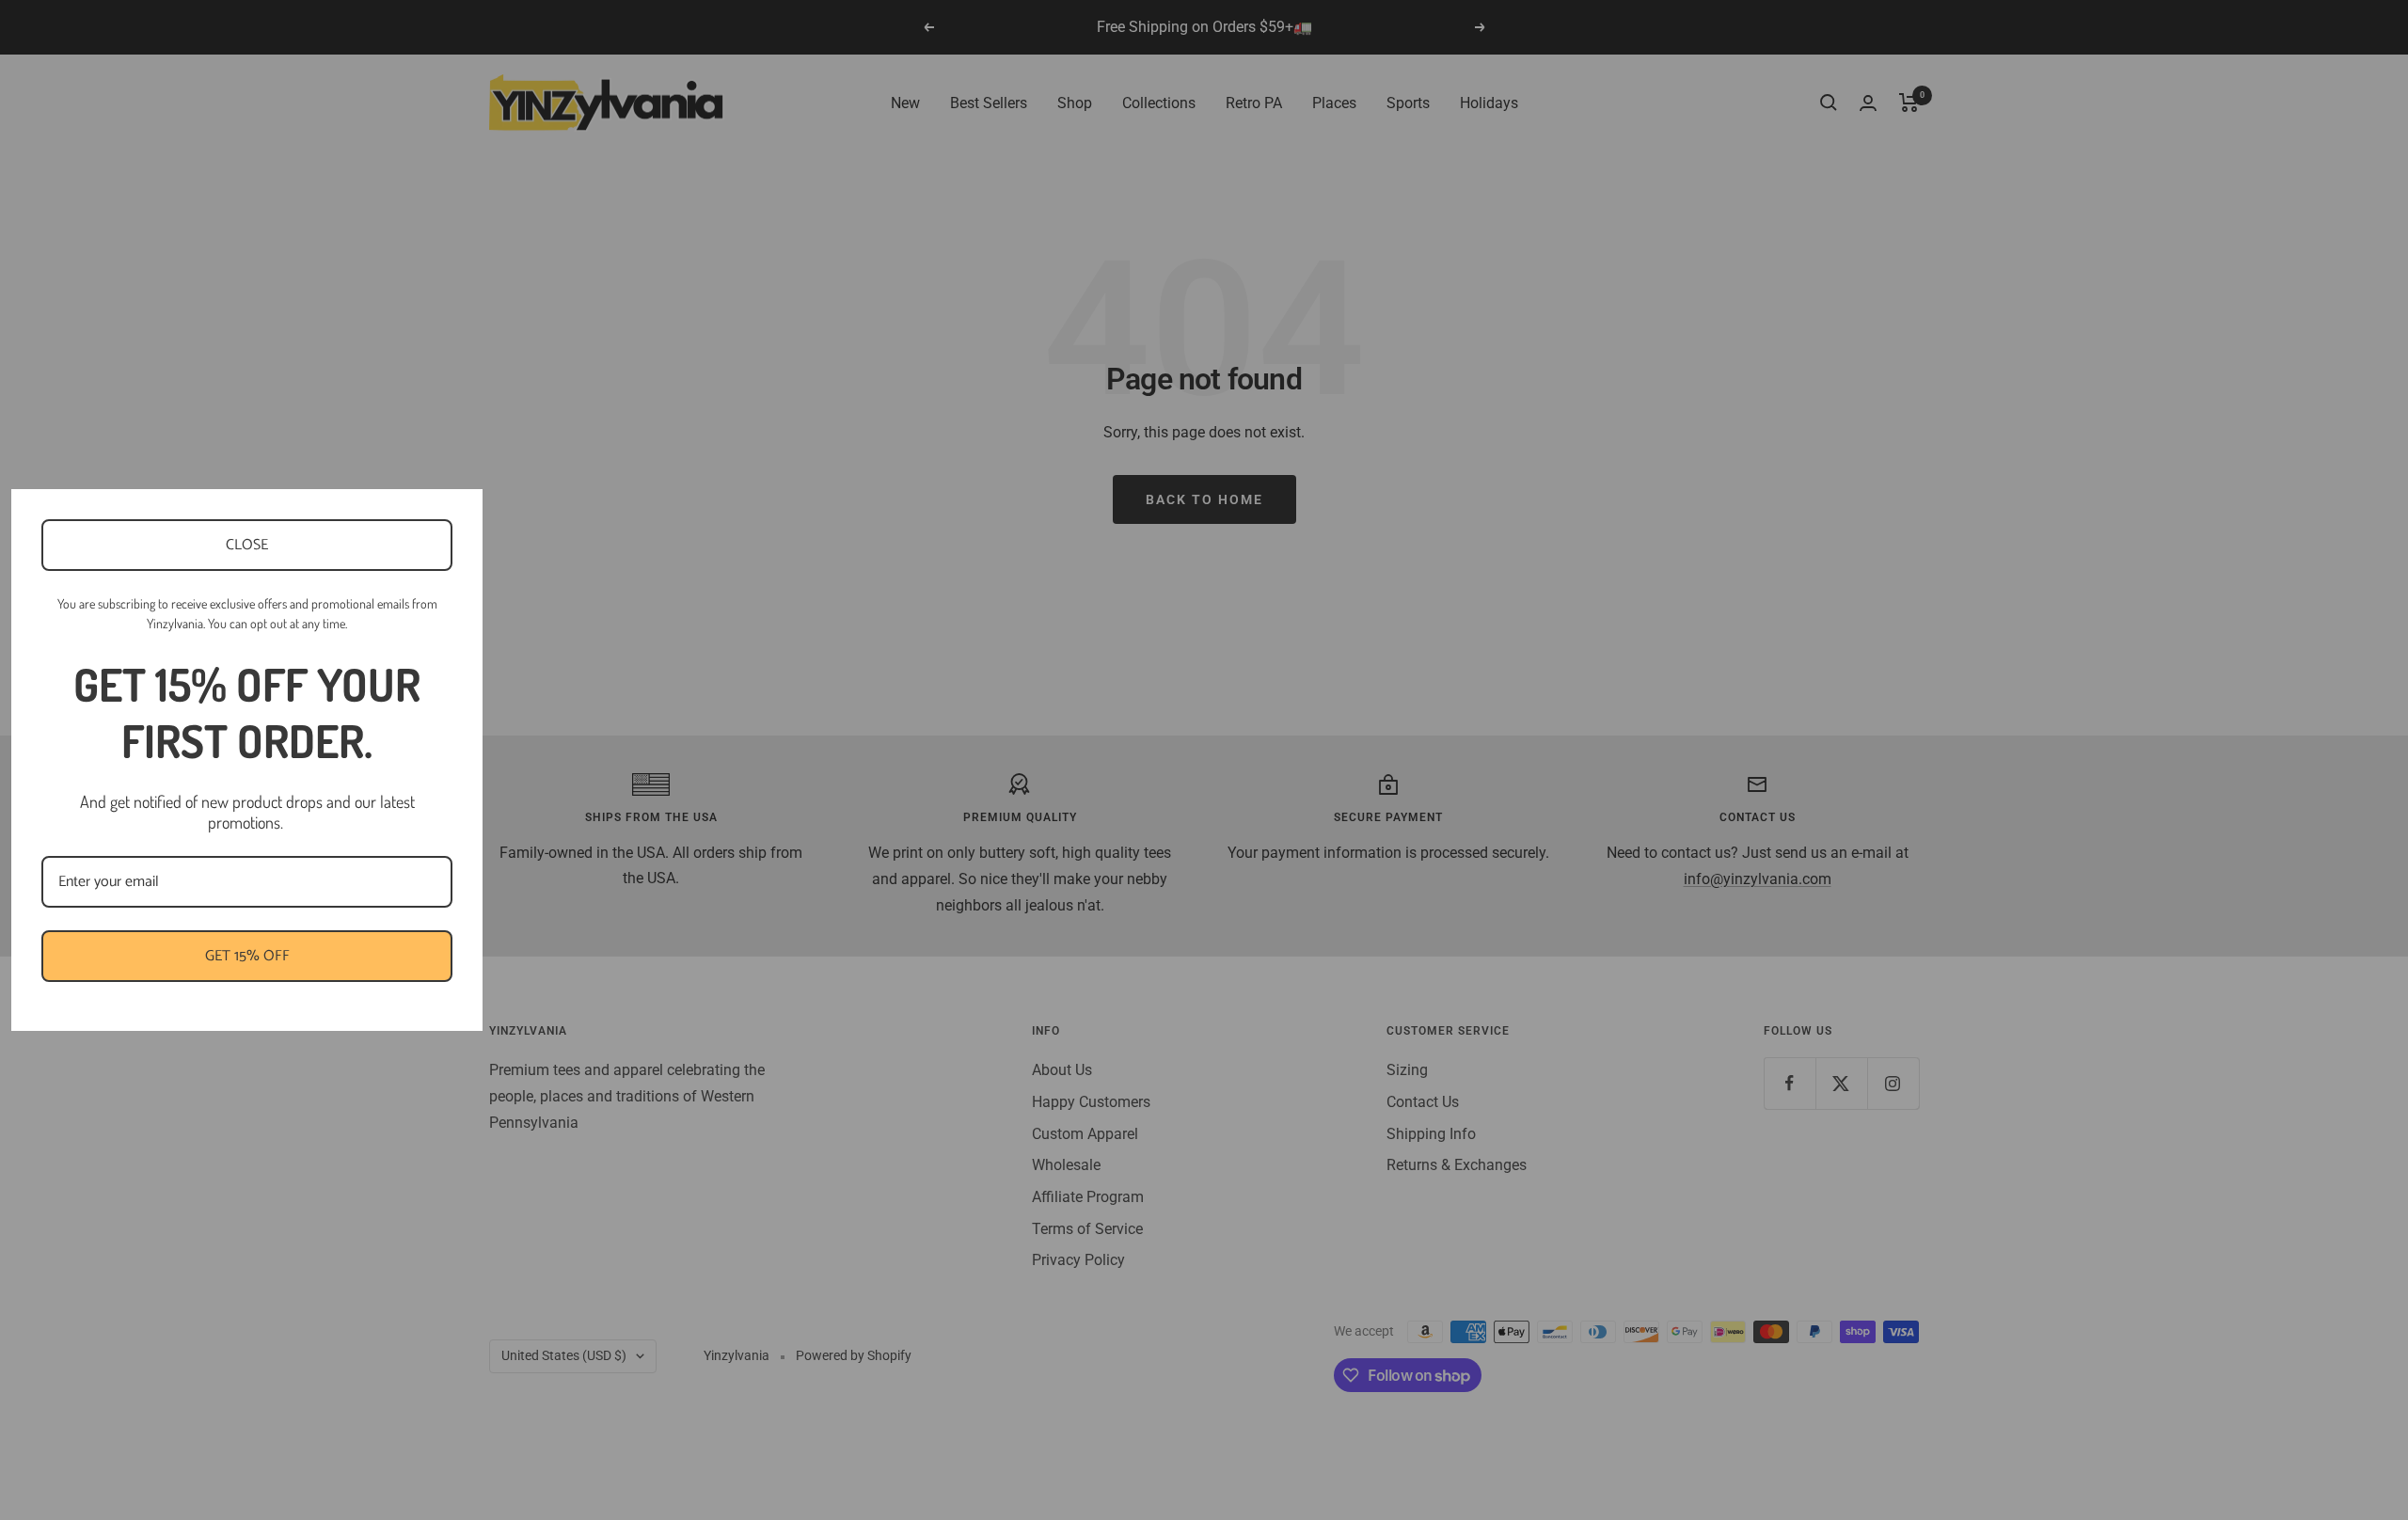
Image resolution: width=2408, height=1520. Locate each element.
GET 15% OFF (247, 956)
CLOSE (247, 545)
